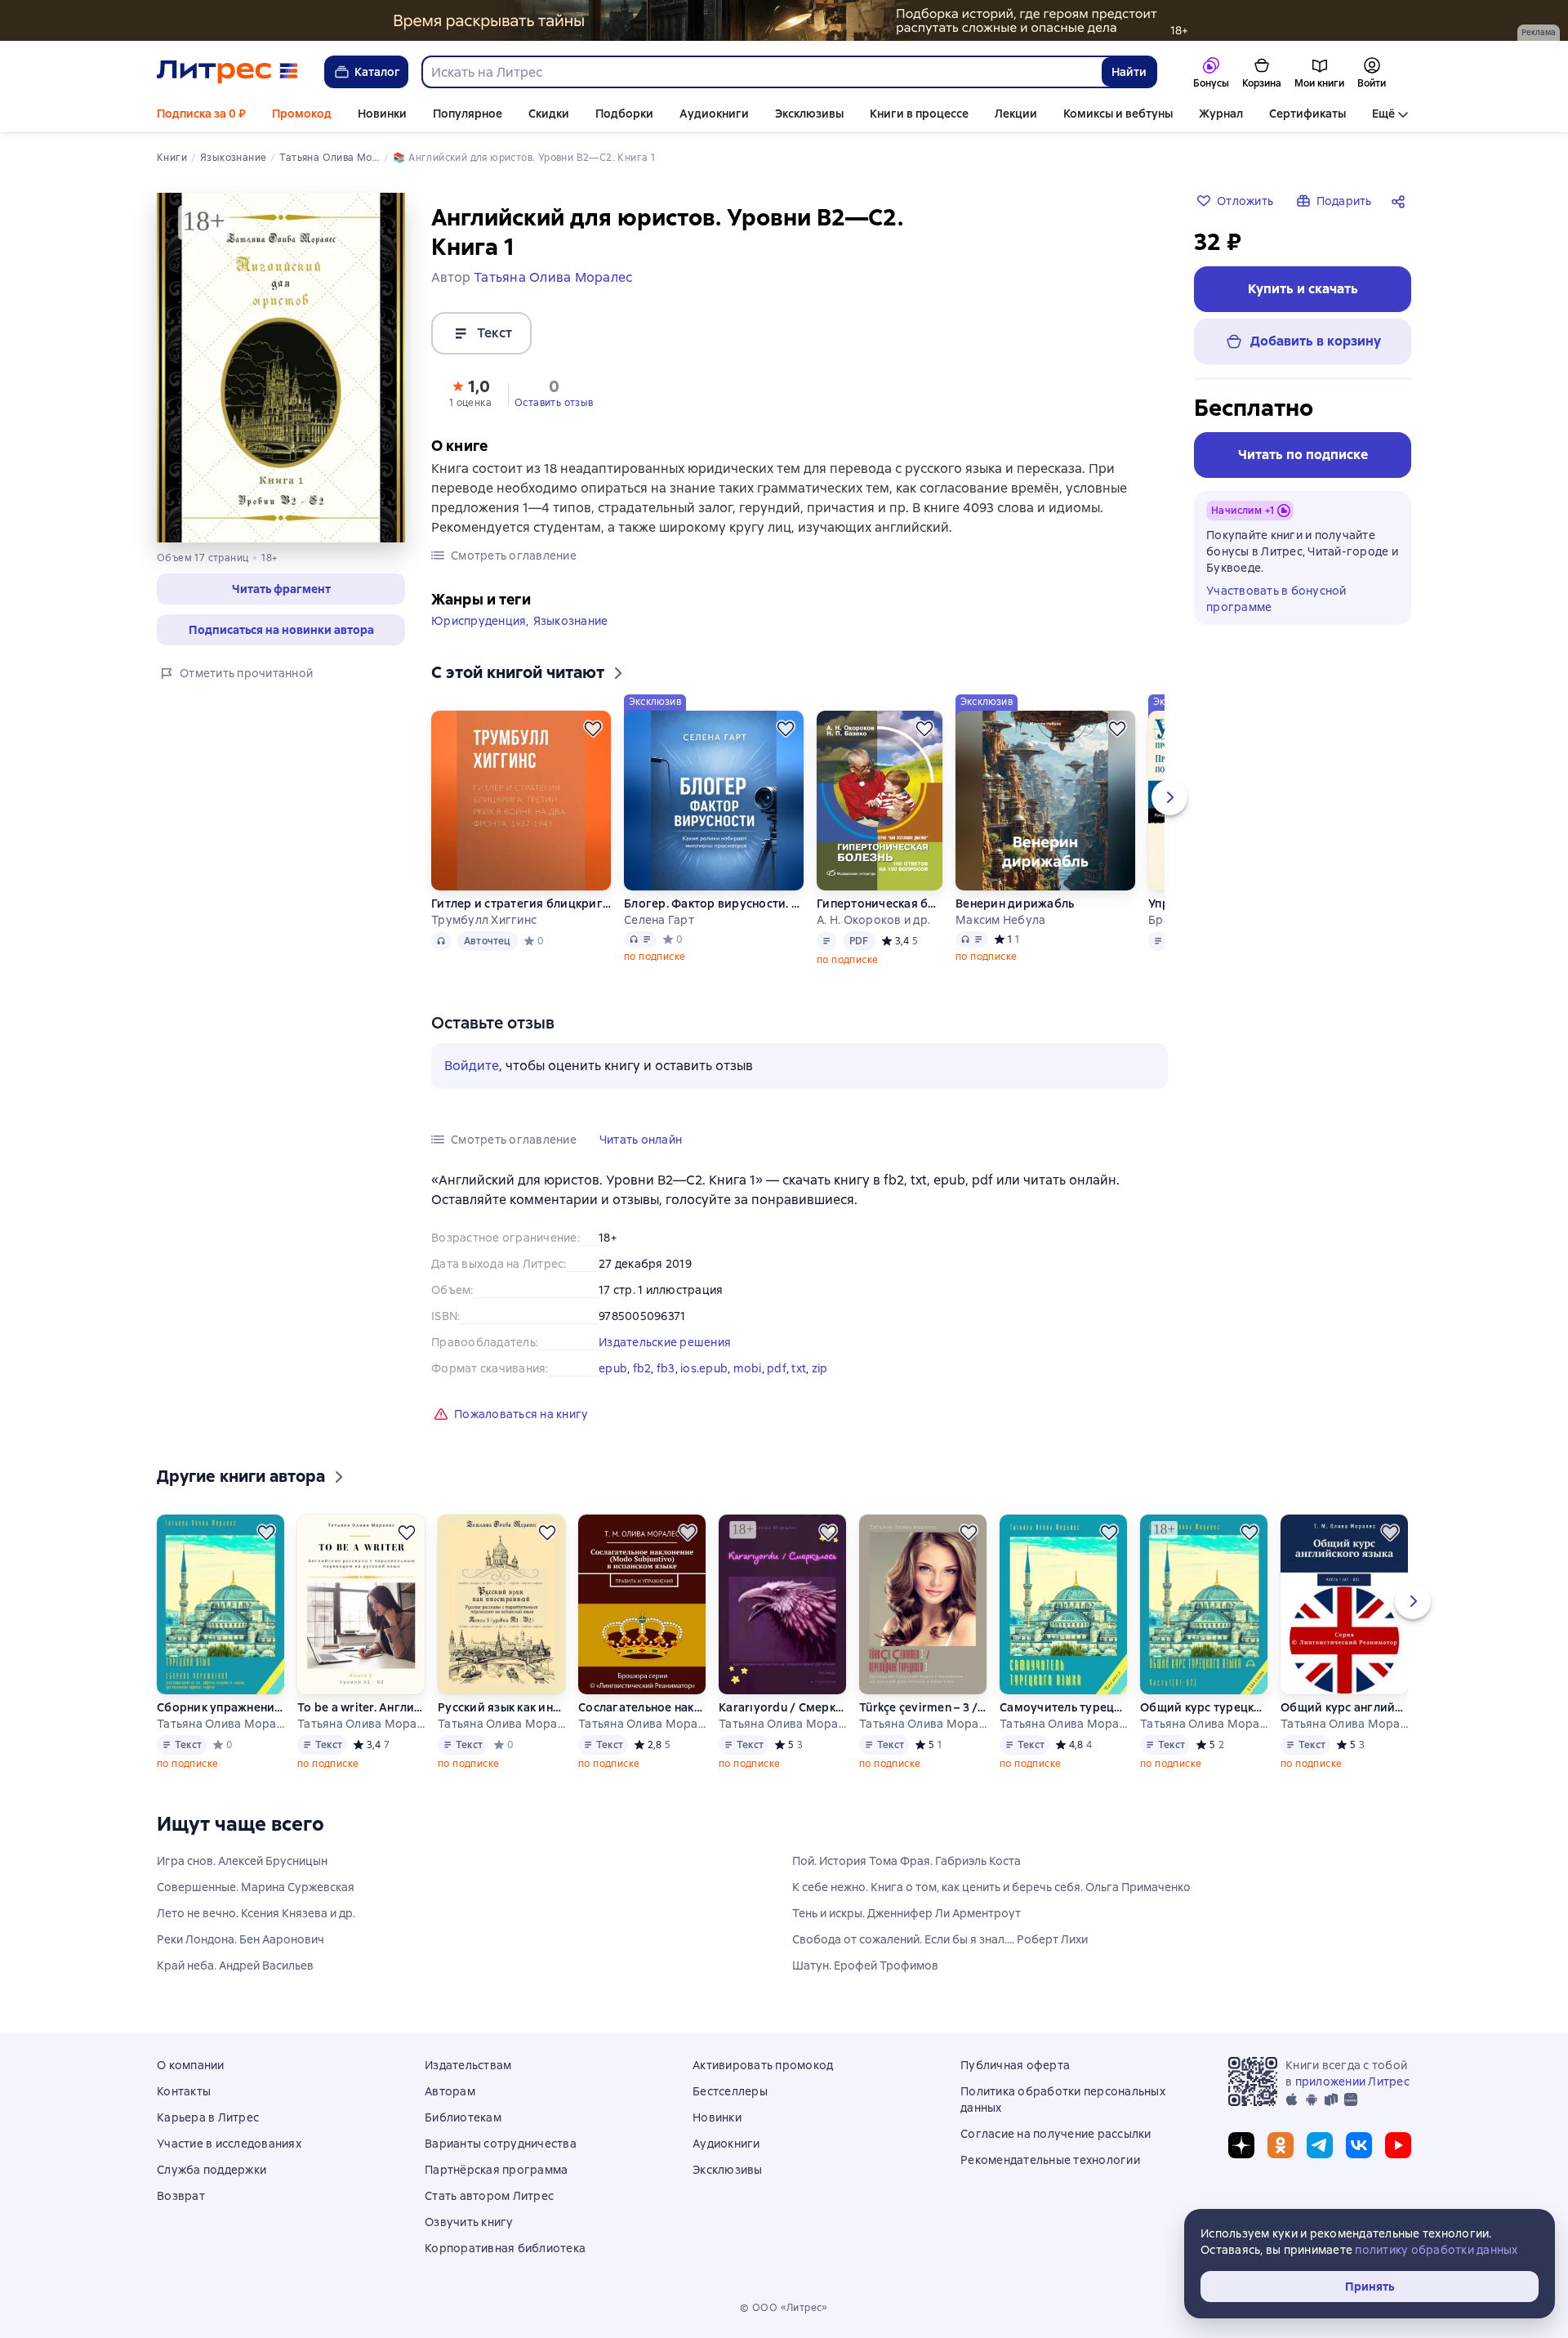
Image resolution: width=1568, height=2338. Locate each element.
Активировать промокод (763, 2065)
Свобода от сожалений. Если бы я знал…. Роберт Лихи (940, 1939)
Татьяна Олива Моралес (220, 1724)
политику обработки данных (1436, 2250)
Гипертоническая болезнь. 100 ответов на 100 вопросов (880, 904)
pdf (777, 1368)
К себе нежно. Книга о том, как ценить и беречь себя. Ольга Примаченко (991, 1887)
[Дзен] (1241, 2145)
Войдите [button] (472, 1066)
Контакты (184, 2091)
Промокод (302, 114)
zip (820, 1368)
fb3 (666, 1368)
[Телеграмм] (1320, 2145)
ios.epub (704, 1368)
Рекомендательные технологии (1050, 2160)
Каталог (377, 72)
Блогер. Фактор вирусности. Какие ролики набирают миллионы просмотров (714, 904)
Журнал (1221, 114)
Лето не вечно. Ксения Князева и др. (256, 1913)
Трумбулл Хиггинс (484, 920)
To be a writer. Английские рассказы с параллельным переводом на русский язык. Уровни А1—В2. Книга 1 (361, 1707)
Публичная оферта (1015, 2065)
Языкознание (571, 621)
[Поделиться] (1401, 201)
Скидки (549, 114)
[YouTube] (1398, 2145)
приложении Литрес (1352, 2081)
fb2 (642, 1368)
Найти (1129, 72)
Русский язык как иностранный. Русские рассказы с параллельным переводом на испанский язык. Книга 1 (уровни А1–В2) (501, 1707)
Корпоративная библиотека (505, 2248)
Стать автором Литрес (489, 2196)
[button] (281, 589)
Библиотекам (463, 2117)
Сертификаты (1307, 114)
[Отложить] (593, 729)
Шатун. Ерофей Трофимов (865, 1965)
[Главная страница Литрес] (227, 72)
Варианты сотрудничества (501, 2144)
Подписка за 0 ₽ (201, 114)
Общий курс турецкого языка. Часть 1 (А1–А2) (1204, 1707)
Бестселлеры (730, 2091)
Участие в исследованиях (229, 2144)
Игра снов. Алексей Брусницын (242, 1861)
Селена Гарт (659, 920)
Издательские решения (665, 1342)
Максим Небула (1000, 920)
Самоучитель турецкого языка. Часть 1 (1063, 1707)
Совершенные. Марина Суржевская (256, 1887)
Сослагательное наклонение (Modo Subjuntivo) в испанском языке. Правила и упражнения (642, 1707)
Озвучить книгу (469, 2222)
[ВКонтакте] (1359, 2145)
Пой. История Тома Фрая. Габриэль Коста (906, 1861)
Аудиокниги (714, 114)
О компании (191, 2065)
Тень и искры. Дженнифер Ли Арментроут (906, 1913)
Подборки (624, 114)
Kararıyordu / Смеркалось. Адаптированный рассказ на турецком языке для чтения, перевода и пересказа (782, 1707)
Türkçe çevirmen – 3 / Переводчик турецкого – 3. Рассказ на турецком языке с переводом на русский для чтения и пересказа (923, 1707)
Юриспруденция (479, 621)
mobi (748, 1368)
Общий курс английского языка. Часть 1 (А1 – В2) (1344, 1707)
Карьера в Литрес (208, 2117)
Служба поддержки (212, 2170)
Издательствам (468, 2065)
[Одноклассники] (1281, 2145)
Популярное (468, 114)
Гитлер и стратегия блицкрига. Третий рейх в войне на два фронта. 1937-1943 (521, 904)
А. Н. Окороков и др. (873, 920)
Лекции (1016, 114)
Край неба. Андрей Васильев (235, 1965)
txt (799, 1368)
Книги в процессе (919, 114)
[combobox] (761, 72)
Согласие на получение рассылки (1056, 2134)
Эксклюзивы (809, 114)
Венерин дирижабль (1015, 904)
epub (613, 1368)
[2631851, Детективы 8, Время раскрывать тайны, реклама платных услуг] (784, 20)
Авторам (450, 2091)
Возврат (181, 2196)
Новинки (382, 114)
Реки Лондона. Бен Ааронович (241, 1939)
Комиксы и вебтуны (1118, 114)
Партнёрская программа (496, 2170)
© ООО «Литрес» (784, 2308)
